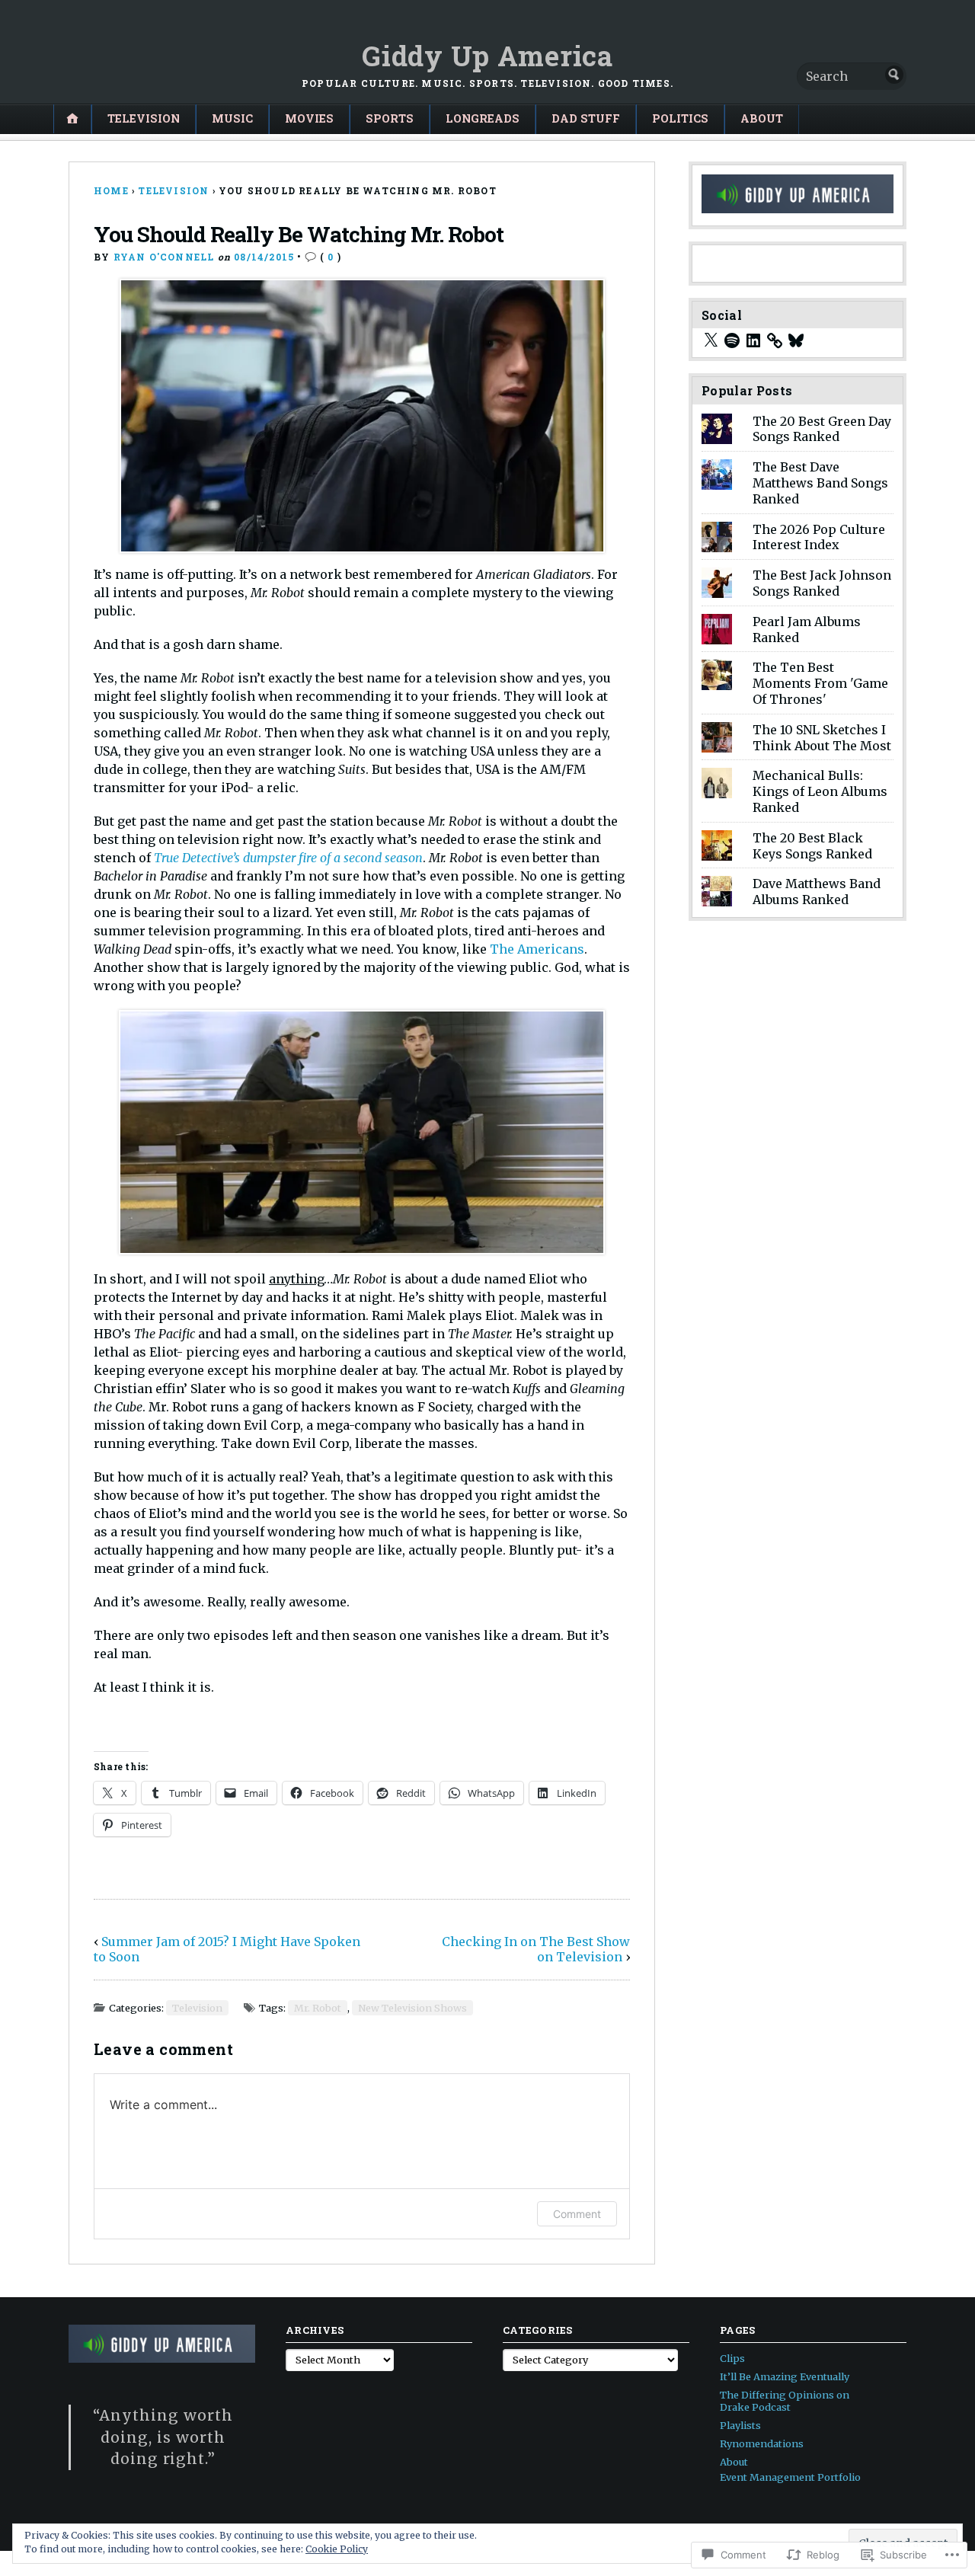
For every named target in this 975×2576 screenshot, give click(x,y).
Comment (577, 2214)
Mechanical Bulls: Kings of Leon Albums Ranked (820, 791)
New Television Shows (412, 2008)
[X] (711, 340)
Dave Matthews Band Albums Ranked (817, 892)
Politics (680, 118)
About (762, 118)
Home (111, 190)
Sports (390, 118)
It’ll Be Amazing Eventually (785, 2376)
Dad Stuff (586, 118)
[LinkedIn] (753, 340)
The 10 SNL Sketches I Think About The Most (822, 738)
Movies (309, 118)
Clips (732, 2358)
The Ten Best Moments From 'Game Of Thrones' (820, 683)
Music (232, 118)
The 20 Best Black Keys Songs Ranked (812, 846)
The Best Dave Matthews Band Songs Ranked (820, 483)
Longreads (483, 118)
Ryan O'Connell (164, 257)
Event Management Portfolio (790, 2477)
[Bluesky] (796, 340)
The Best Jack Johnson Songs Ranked (822, 583)
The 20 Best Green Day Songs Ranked (822, 429)
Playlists (740, 2425)
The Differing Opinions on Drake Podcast (785, 2401)
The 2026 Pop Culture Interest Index (819, 537)
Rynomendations (762, 2443)
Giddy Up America (487, 56)
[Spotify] (732, 340)
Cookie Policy (337, 2549)
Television (144, 118)
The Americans (537, 949)
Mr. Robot (318, 2008)
